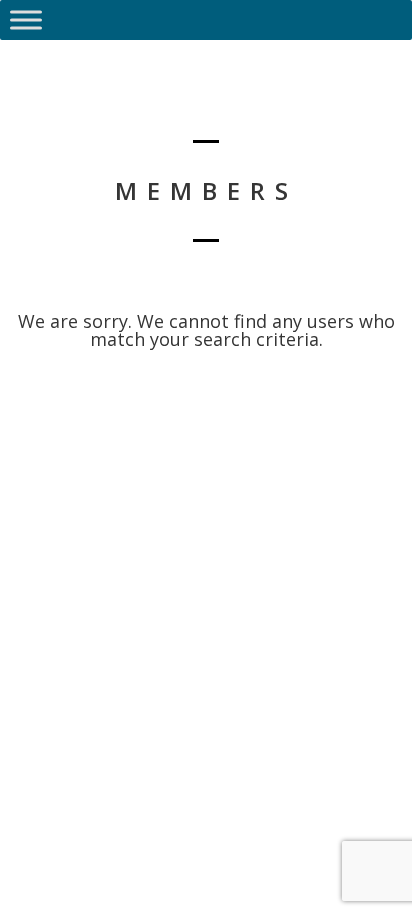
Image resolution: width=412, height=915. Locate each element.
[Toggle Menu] (26, 19)
